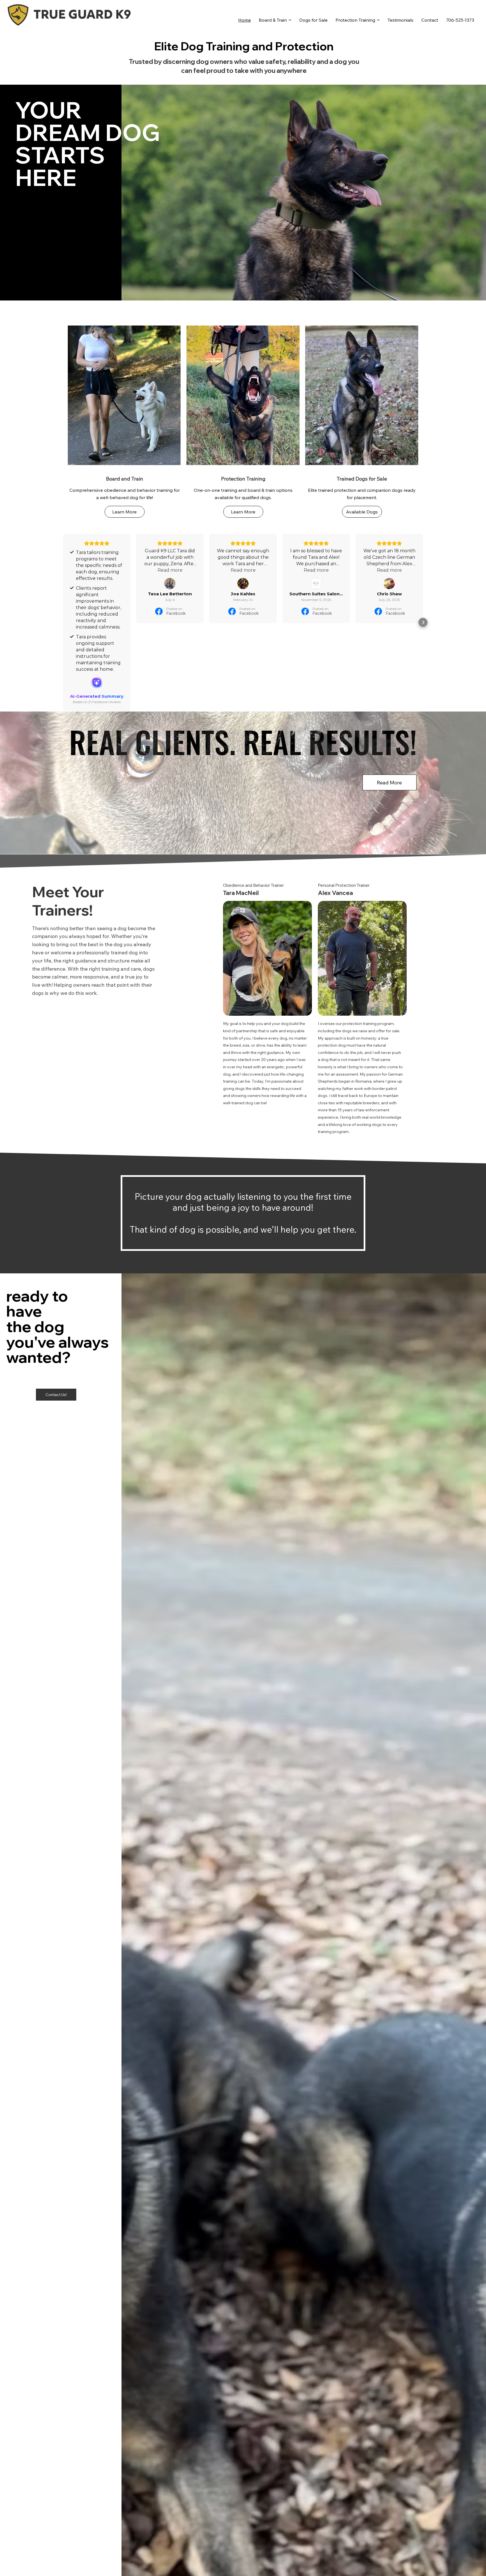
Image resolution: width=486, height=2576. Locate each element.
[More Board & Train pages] (290, 20)
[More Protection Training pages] (378, 20)
